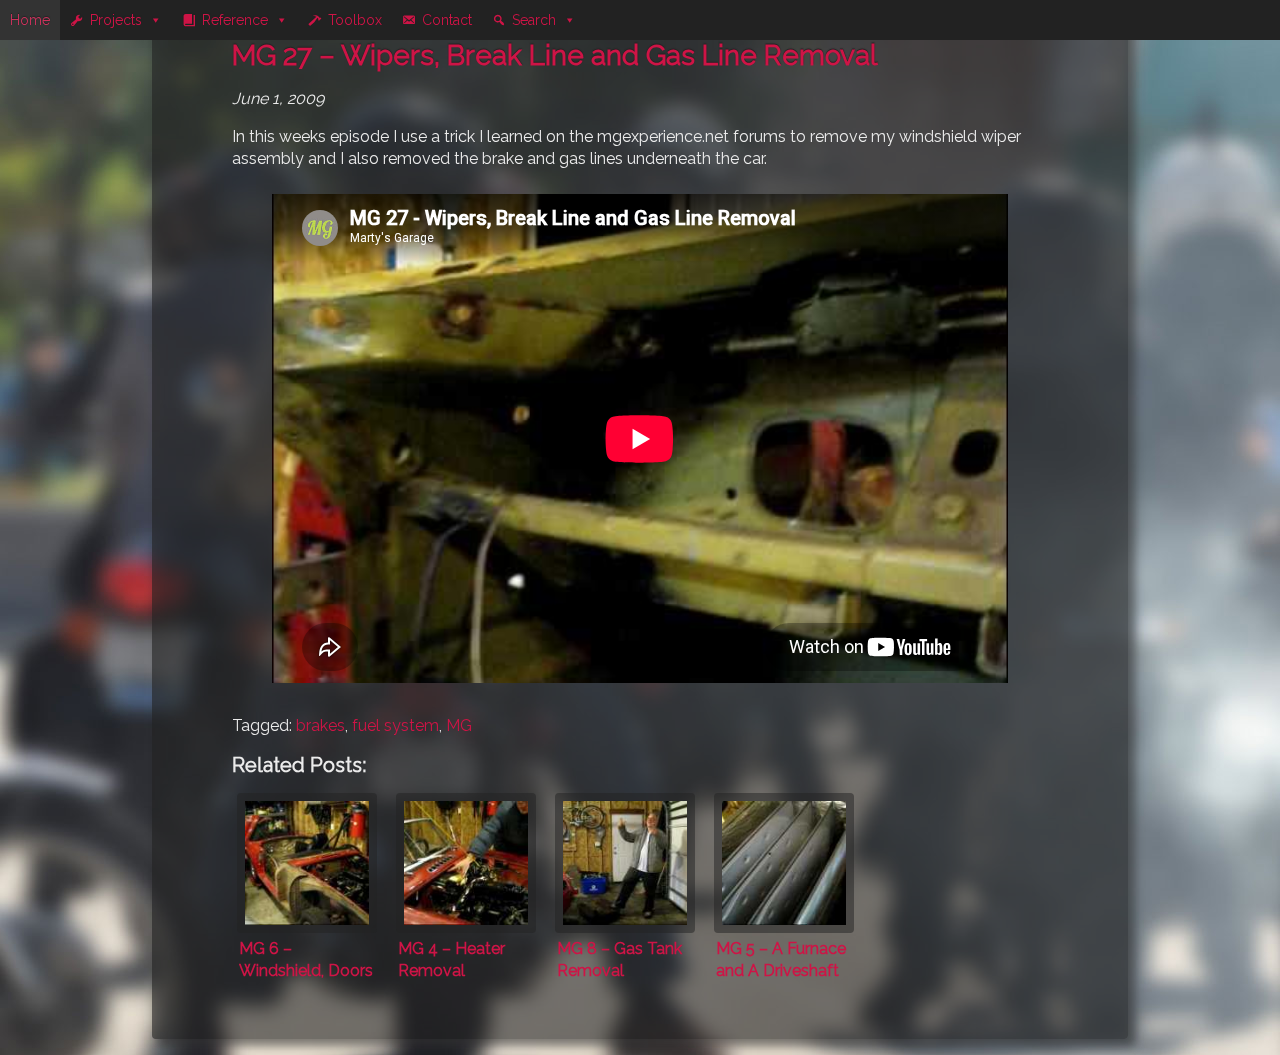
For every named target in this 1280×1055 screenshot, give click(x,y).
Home (30, 20)
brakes (320, 725)
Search (534, 20)
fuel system (395, 725)
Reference (235, 20)
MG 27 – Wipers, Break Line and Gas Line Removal (554, 55)
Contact (447, 20)
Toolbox (355, 20)
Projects (116, 20)
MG (459, 725)
